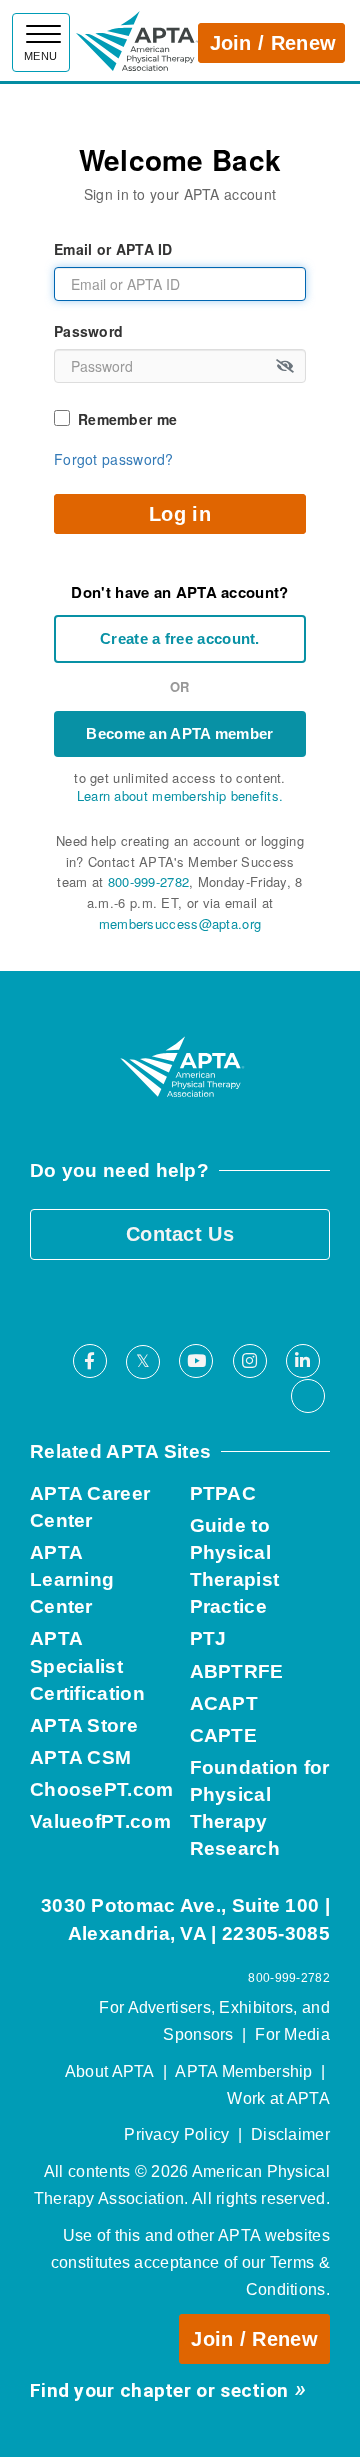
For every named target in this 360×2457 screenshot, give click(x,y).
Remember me (127, 419)
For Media (292, 2034)
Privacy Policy (176, 2134)
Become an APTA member (179, 733)
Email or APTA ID (113, 249)
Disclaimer (290, 2134)
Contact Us (180, 1234)
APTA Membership (244, 2071)
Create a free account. (180, 638)
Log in (180, 514)
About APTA (110, 2071)
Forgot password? (114, 459)
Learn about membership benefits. (180, 795)
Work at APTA (278, 2098)
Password (88, 331)
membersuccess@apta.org (180, 923)
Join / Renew (273, 43)
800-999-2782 (149, 881)
